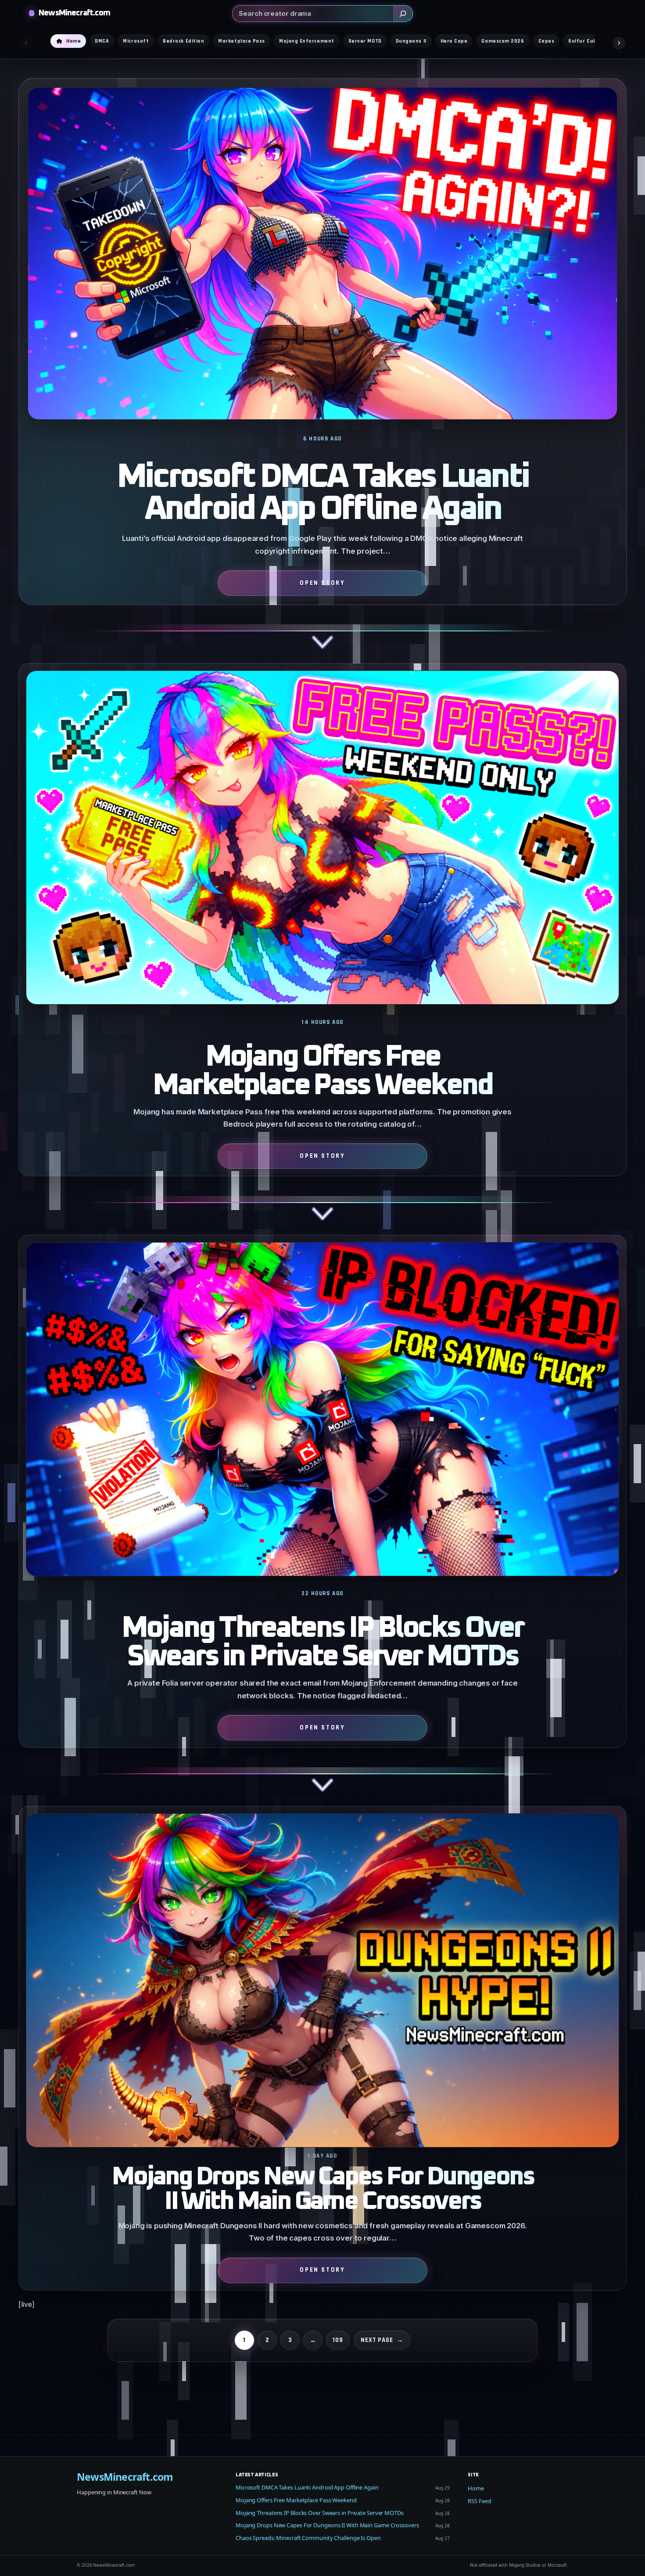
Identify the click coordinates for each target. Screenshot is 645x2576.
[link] (322, 371)
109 (338, 2340)
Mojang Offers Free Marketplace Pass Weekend (322, 1072)
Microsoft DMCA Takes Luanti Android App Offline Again (322, 493)
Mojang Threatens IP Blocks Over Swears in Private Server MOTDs (322, 1643)
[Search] (403, 14)
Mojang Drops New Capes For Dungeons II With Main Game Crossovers (322, 2189)
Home (476, 2488)
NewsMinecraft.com (74, 13)
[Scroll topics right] (619, 43)
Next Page (382, 2340)
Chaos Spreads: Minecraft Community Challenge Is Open (308, 2538)
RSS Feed (479, 2501)
